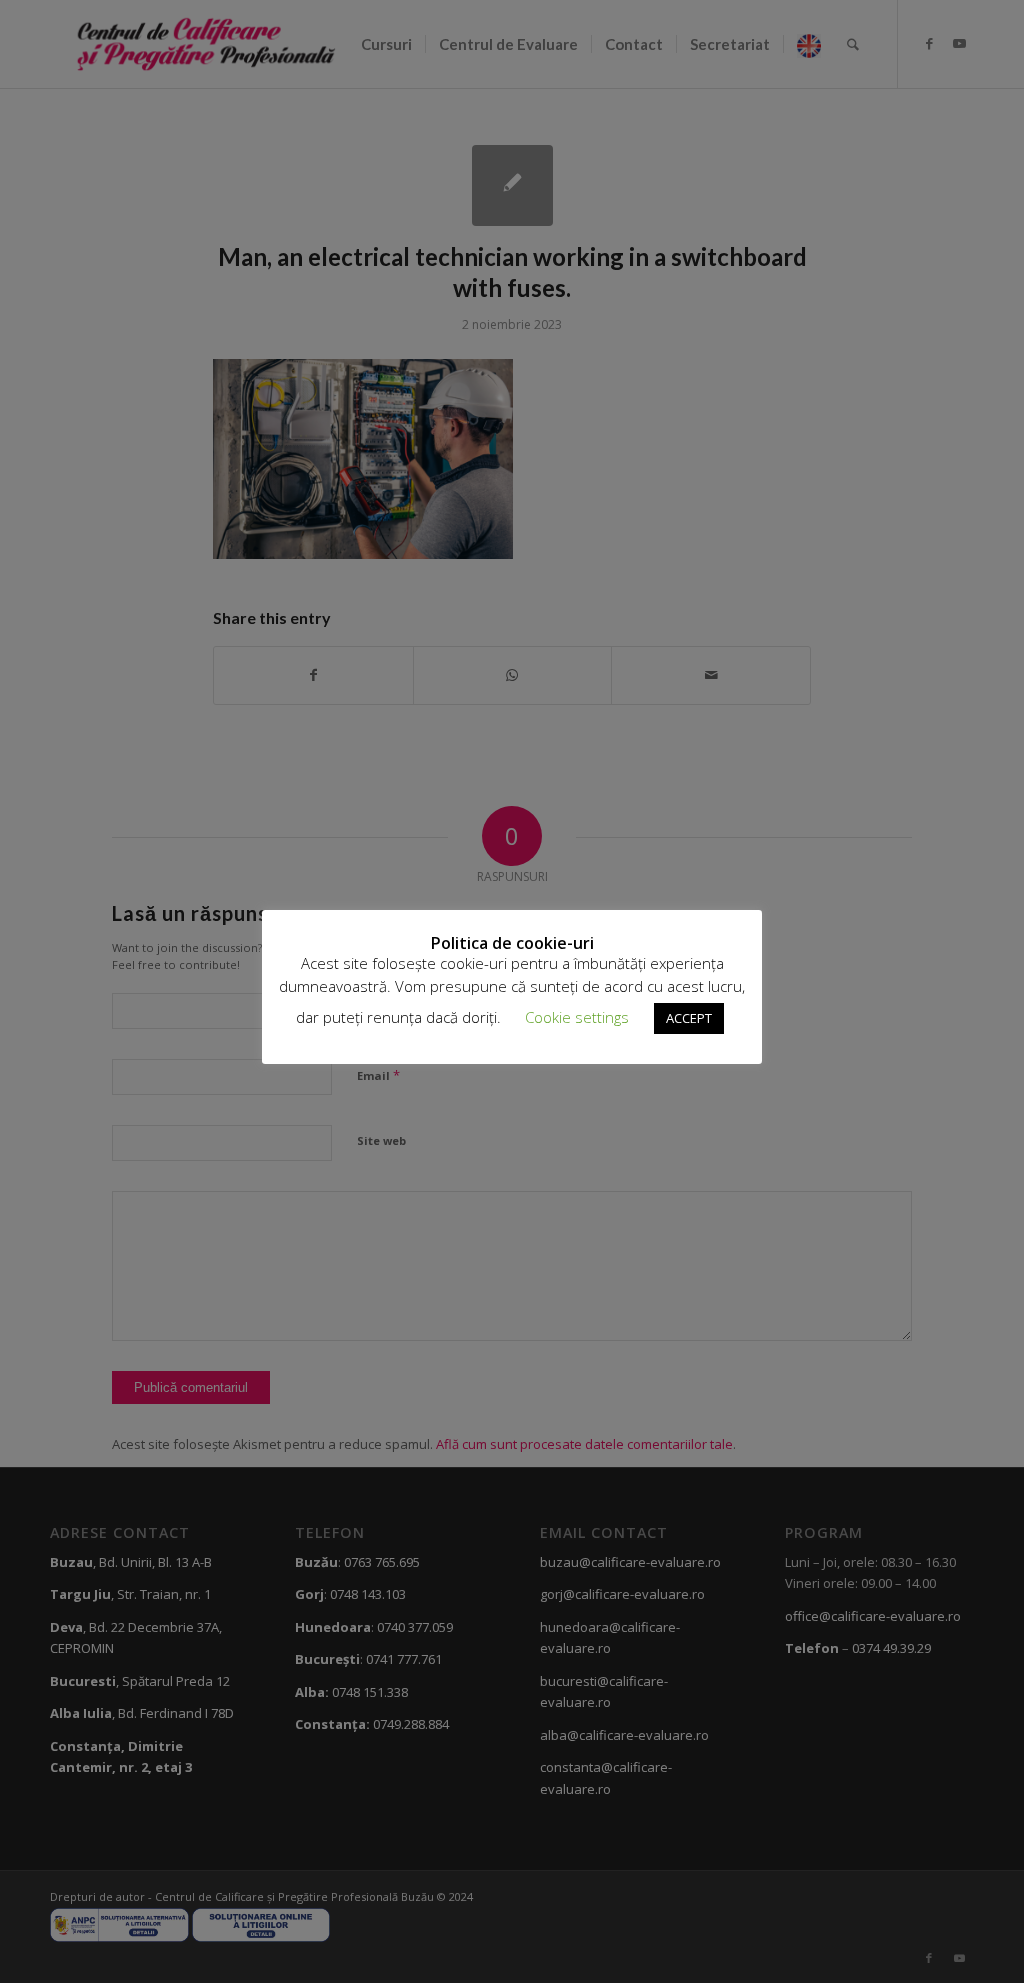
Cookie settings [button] (577, 1017)
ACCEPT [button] (689, 1018)
